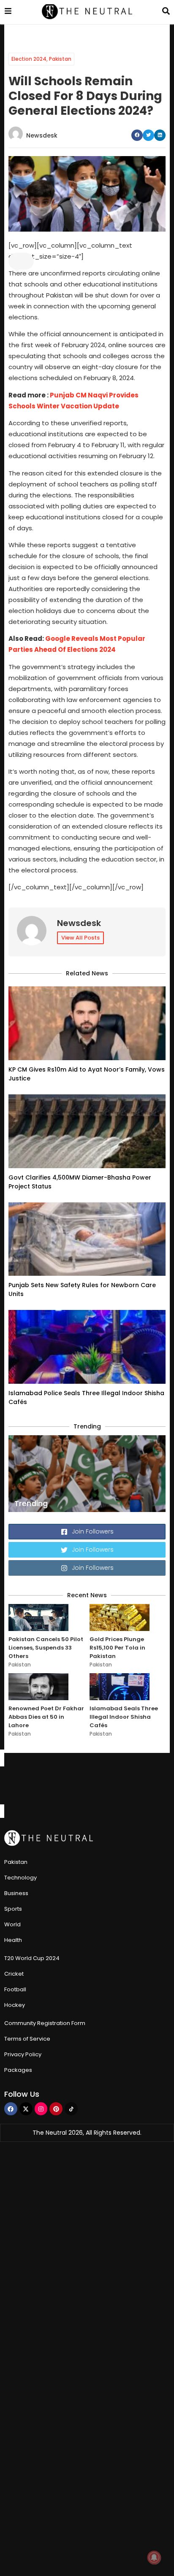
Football (15, 1989)
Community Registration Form (45, 2023)
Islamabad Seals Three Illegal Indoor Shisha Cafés (124, 1717)
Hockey (15, 2005)
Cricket (14, 1974)
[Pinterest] (56, 2109)
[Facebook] (11, 2109)
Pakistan (60, 59)
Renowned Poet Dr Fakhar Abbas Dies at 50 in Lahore (46, 1717)
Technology (20, 1878)
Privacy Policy (23, 2054)
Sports (13, 1909)
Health (13, 1940)
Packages (18, 2070)
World (12, 1924)
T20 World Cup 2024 (32, 1958)
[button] (137, 135)
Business (16, 1893)
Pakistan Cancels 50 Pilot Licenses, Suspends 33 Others (46, 1648)
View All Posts (80, 938)
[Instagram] (41, 2109)
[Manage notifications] (154, 2557)
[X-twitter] (26, 2109)
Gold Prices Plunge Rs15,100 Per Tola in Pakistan (117, 1648)
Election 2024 (29, 59)
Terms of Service (27, 2039)
